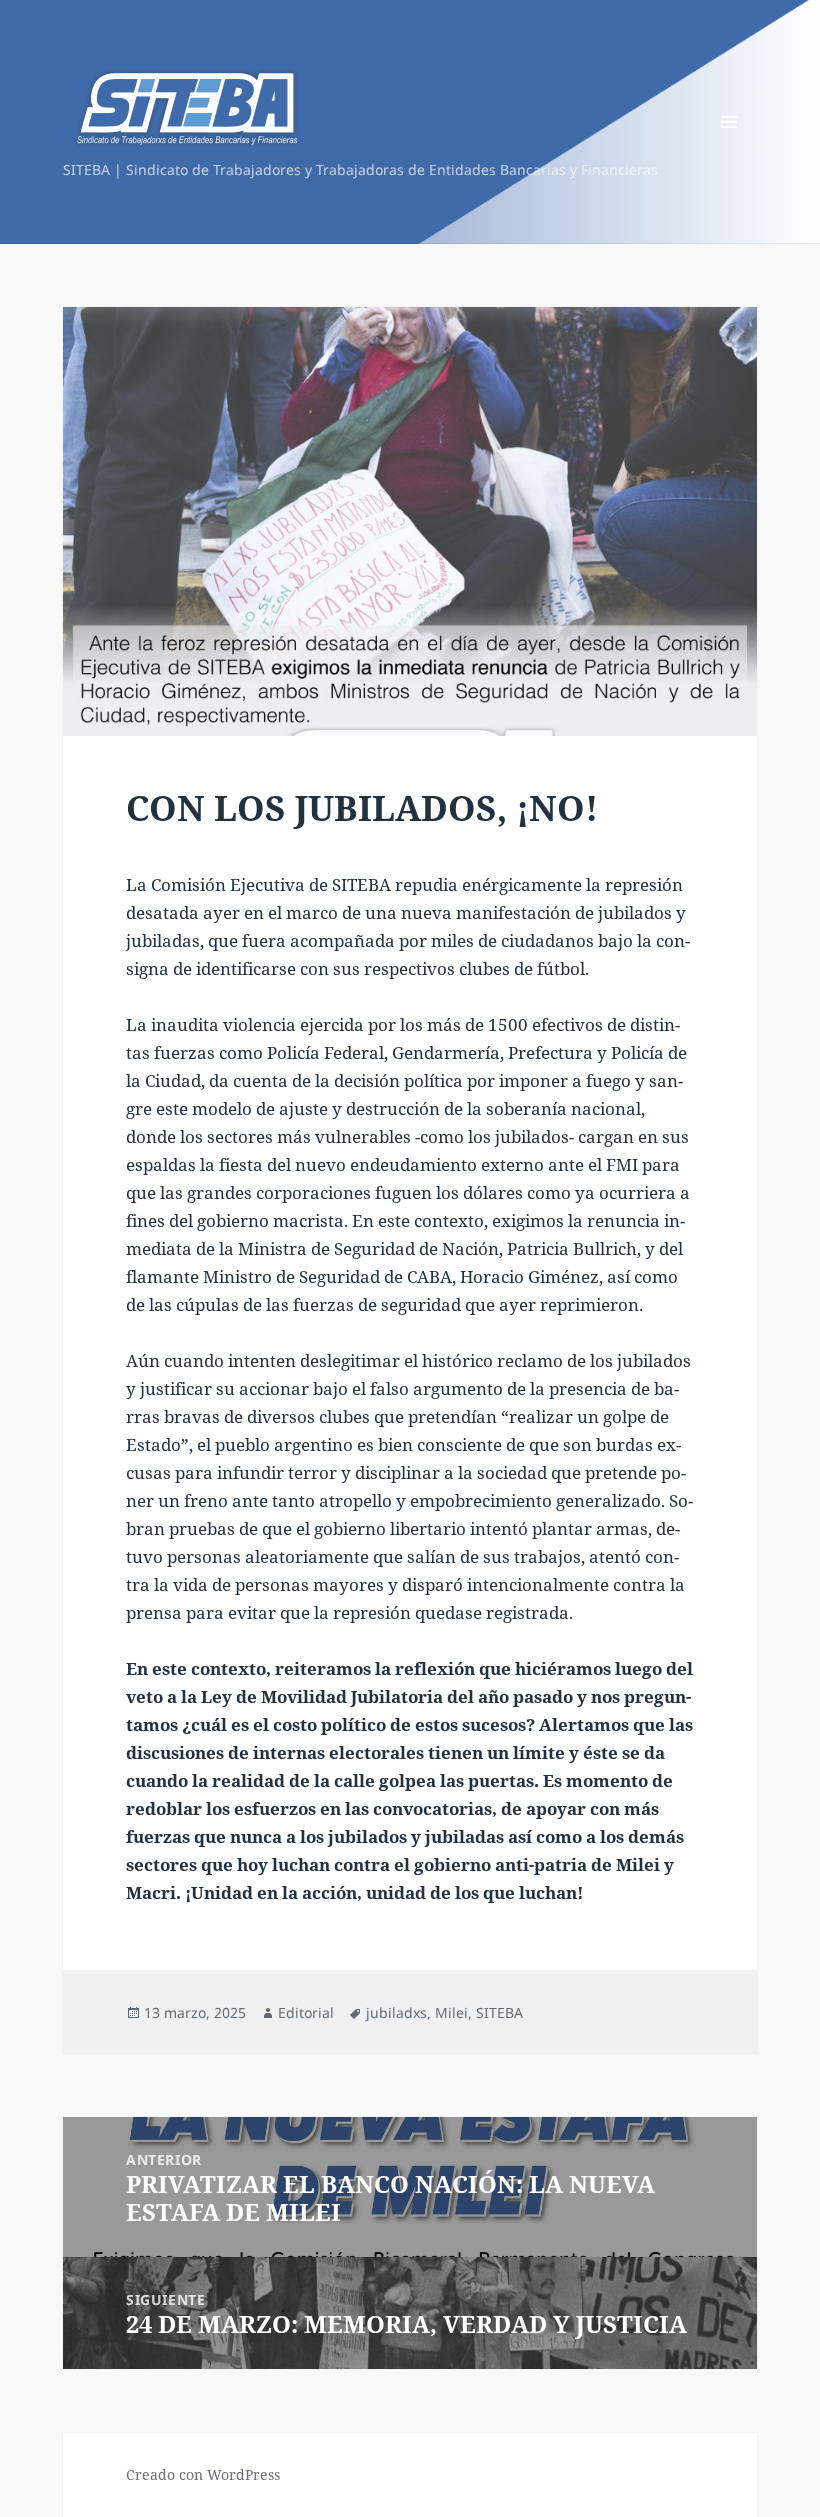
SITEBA (499, 2012)
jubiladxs (396, 2012)
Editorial (306, 2012)
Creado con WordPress (203, 2474)
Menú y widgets (729, 149)
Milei (451, 2012)
